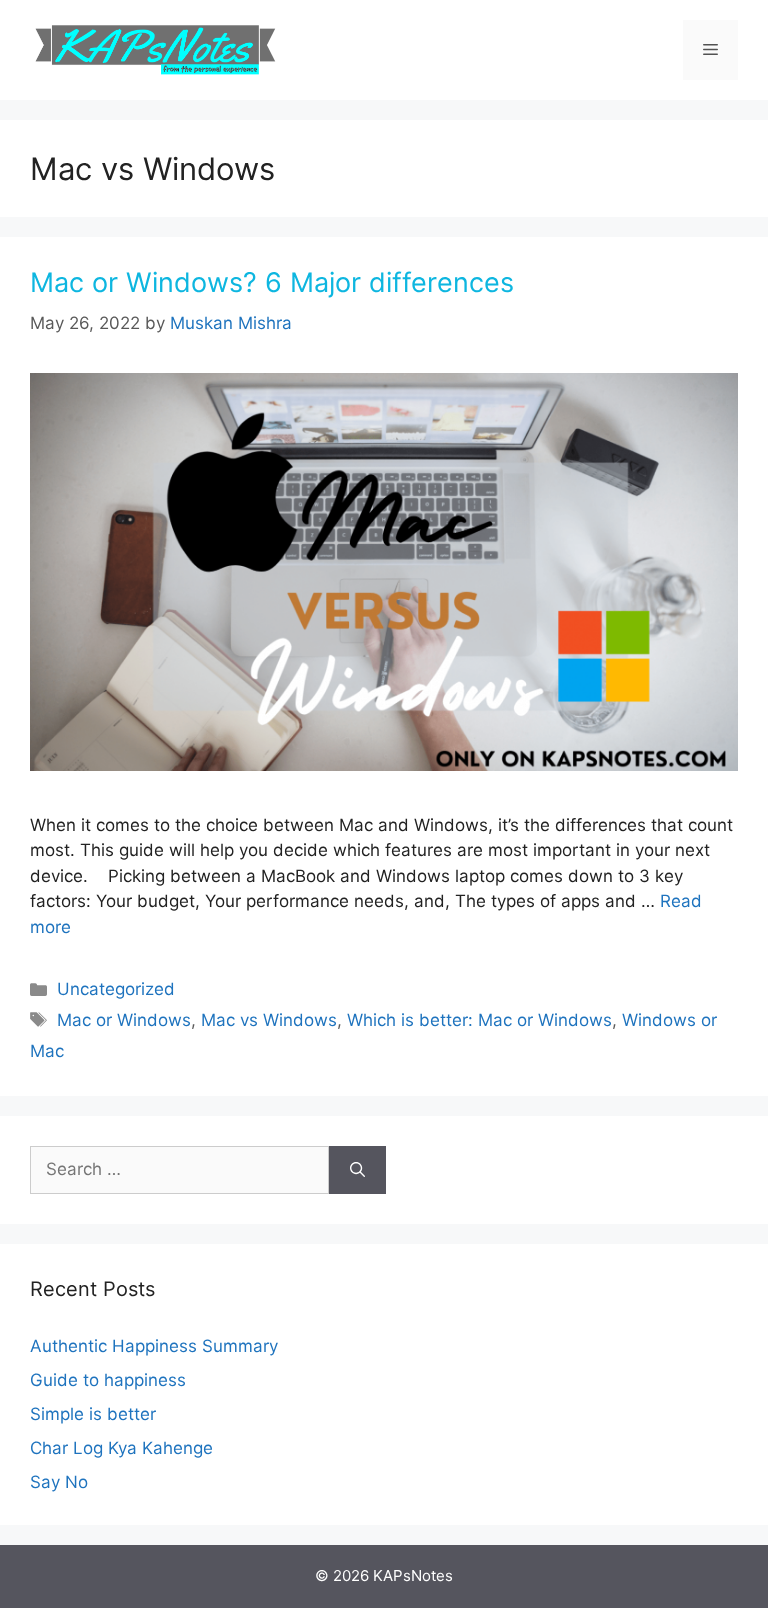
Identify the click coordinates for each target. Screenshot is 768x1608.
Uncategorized (116, 989)
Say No (59, 1482)
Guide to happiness (108, 1380)
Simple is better (93, 1414)
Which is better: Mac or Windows (479, 1020)
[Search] (357, 1170)
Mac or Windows (124, 1020)
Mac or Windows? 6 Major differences (272, 282)
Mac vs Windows (269, 1020)
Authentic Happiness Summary (154, 1346)
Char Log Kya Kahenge (121, 1448)
